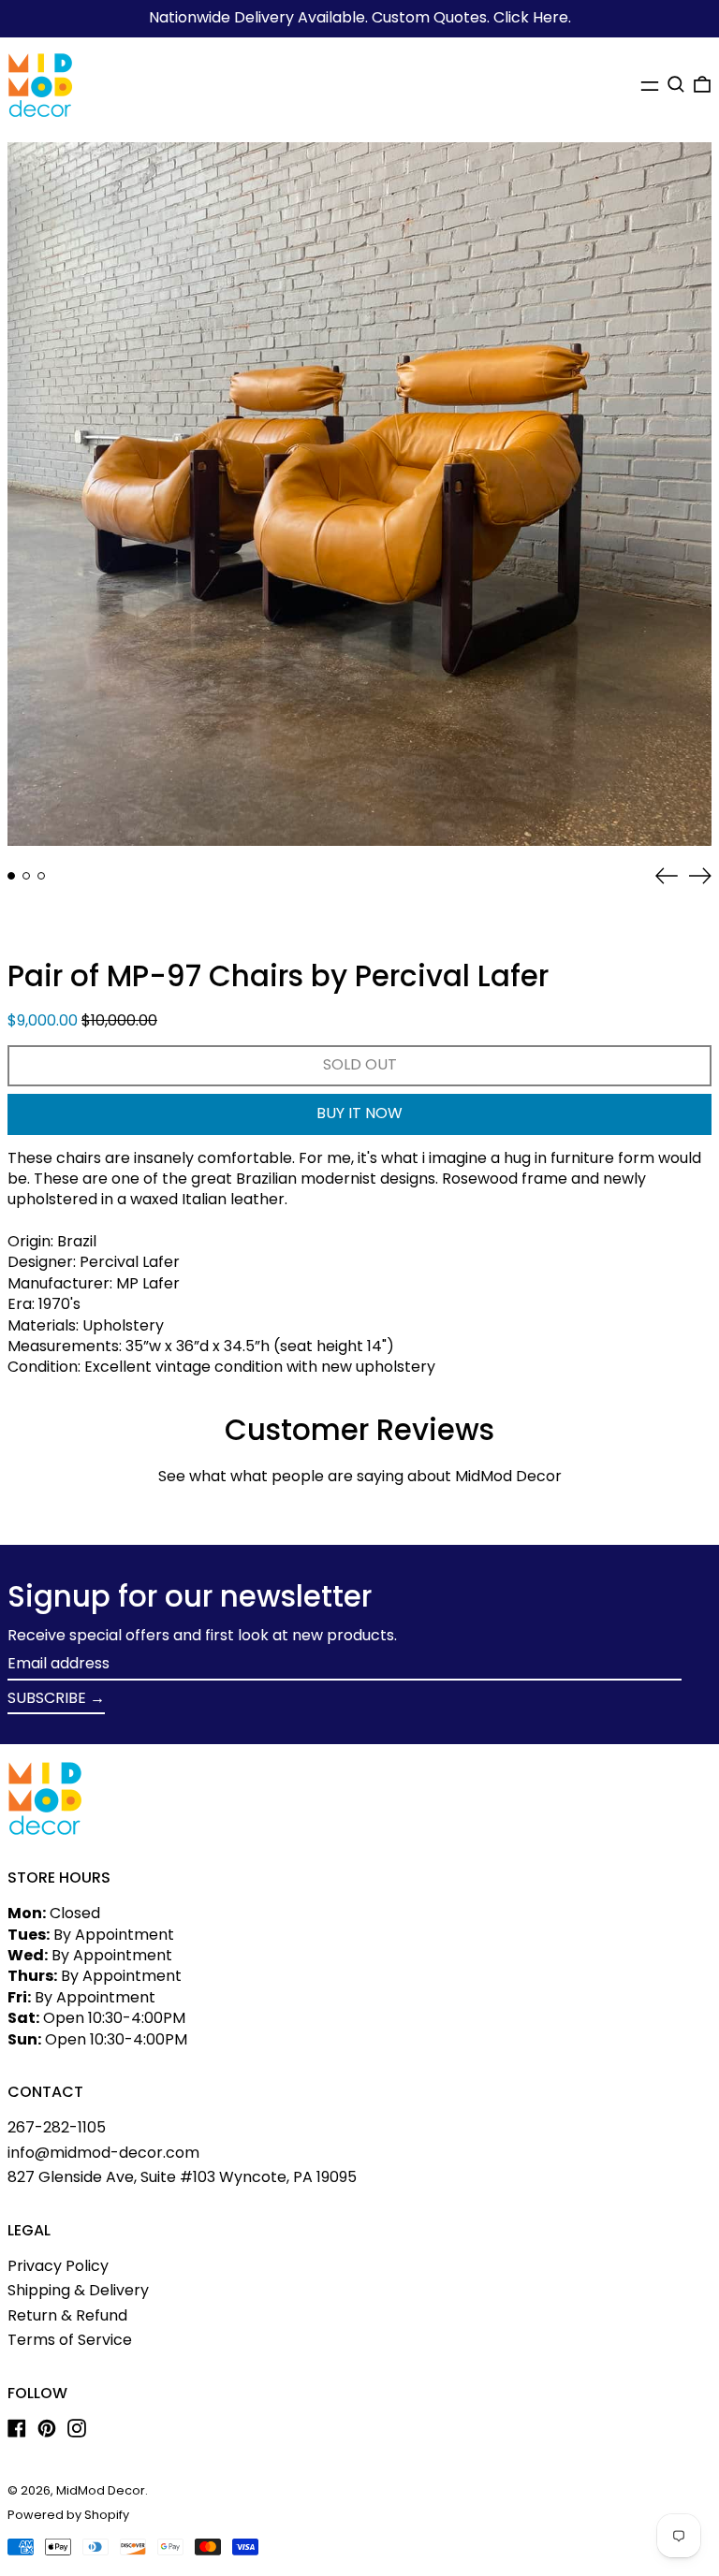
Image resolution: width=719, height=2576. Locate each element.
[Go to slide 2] (26, 876)
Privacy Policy (58, 2266)
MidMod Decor (101, 2490)
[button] (676, 84)
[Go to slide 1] (11, 876)
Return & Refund (67, 2315)
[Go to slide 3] (41, 876)
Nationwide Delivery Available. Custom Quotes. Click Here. (360, 17)
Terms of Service (70, 2340)
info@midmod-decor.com (103, 2153)
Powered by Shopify (68, 2515)
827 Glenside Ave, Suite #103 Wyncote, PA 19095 (182, 2177)
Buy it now (359, 1113)
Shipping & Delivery (78, 2290)
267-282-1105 (57, 2127)
